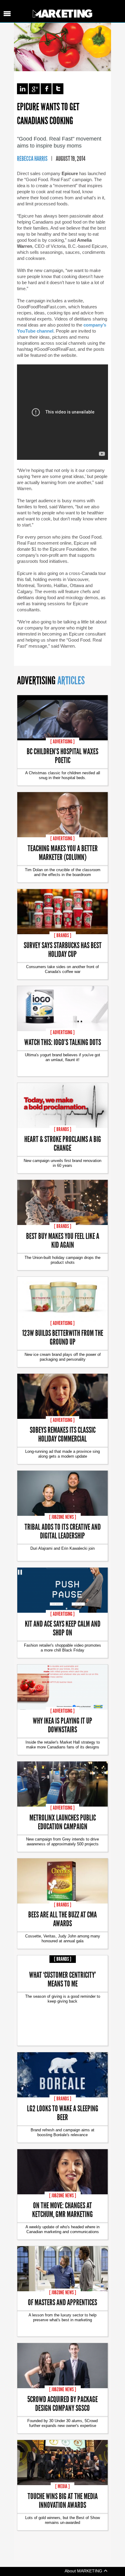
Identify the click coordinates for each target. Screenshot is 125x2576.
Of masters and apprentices (62, 2302)
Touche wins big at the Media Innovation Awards (63, 2500)
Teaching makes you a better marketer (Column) (63, 852)
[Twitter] (58, 89)
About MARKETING (84, 2571)
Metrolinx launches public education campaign (63, 1822)
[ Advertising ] (62, 742)
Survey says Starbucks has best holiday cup (63, 949)
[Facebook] (46, 89)
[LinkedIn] (22, 89)
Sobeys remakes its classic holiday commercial (63, 1434)
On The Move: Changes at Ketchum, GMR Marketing (62, 2209)
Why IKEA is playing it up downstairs (62, 1725)
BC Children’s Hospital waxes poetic (62, 755)
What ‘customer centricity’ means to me (62, 1979)
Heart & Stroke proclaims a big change (63, 1143)
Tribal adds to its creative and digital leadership (63, 1531)
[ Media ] (62, 2486)
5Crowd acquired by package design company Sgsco (62, 2403)
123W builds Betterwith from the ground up (63, 1337)
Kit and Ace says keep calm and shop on (63, 1628)
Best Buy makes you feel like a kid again (63, 1240)
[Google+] (34, 89)
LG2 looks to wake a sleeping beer (63, 2113)
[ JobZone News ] (63, 1517)
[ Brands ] (63, 935)
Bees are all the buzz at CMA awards (62, 1919)
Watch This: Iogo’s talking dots (63, 1042)
